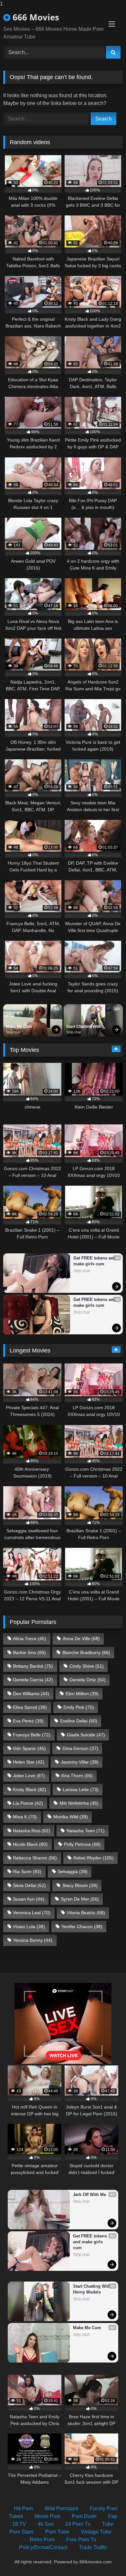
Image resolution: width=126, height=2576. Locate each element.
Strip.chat (13, 1032)
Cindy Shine (87, 1666)
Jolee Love (29, 1776)
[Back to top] (106, 2558)
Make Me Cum (19, 1027)
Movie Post (47, 2516)
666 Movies (35, 17)
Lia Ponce (28, 1803)
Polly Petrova (82, 1844)
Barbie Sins (29, 1652)
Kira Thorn (77, 1776)
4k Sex (46, 2524)
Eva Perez (28, 1721)
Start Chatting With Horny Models (84, 1027)
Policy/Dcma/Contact (43, 2547)
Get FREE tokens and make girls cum (95, 1261)
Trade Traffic (93, 2547)
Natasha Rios (31, 1831)
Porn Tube (57, 2532)
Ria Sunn (27, 1871)
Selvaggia (73, 1871)
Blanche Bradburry (86, 1652)
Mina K (25, 1817)
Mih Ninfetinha (79, 1803)
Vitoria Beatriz (86, 1913)
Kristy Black (30, 1789)
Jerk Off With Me (89, 2195)
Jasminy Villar (80, 1762)
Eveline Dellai (79, 1721)
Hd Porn (23, 2508)
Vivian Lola (29, 1926)
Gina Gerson (80, 1748)
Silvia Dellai (29, 1885)
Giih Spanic (29, 1748)
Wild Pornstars (61, 2508)
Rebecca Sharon (35, 1858)
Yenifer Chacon (82, 1926)
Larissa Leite (81, 1789)
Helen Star (29, 1762)
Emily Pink (79, 1707)
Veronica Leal (32, 1913)
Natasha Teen (86, 1831)
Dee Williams (31, 1694)
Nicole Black (30, 1844)
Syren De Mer (80, 1899)
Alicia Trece (30, 1639)
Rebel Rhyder (94, 1858)
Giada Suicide (86, 1735)
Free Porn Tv (81, 2540)
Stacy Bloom (80, 1885)
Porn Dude (84, 2516)
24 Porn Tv (78, 2524)
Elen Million (82, 1694)
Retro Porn (42, 2540)
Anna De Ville (81, 1639)
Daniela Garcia (33, 1680)
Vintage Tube (96, 2532)
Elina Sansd (30, 1707)
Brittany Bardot (33, 1666)
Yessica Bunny (33, 1940)
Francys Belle (32, 1735)
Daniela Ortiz (88, 1680)
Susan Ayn (29, 1899)
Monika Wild (71, 1817)
